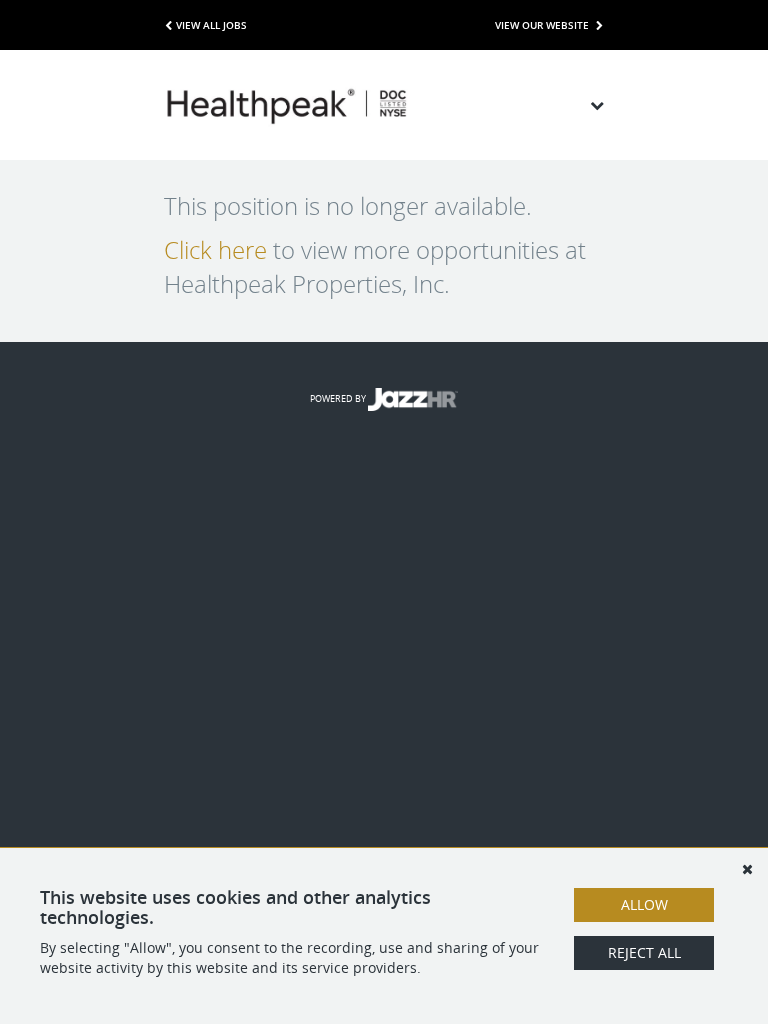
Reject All (644, 952)
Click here (215, 250)
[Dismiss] (747, 869)
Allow (644, 904)
